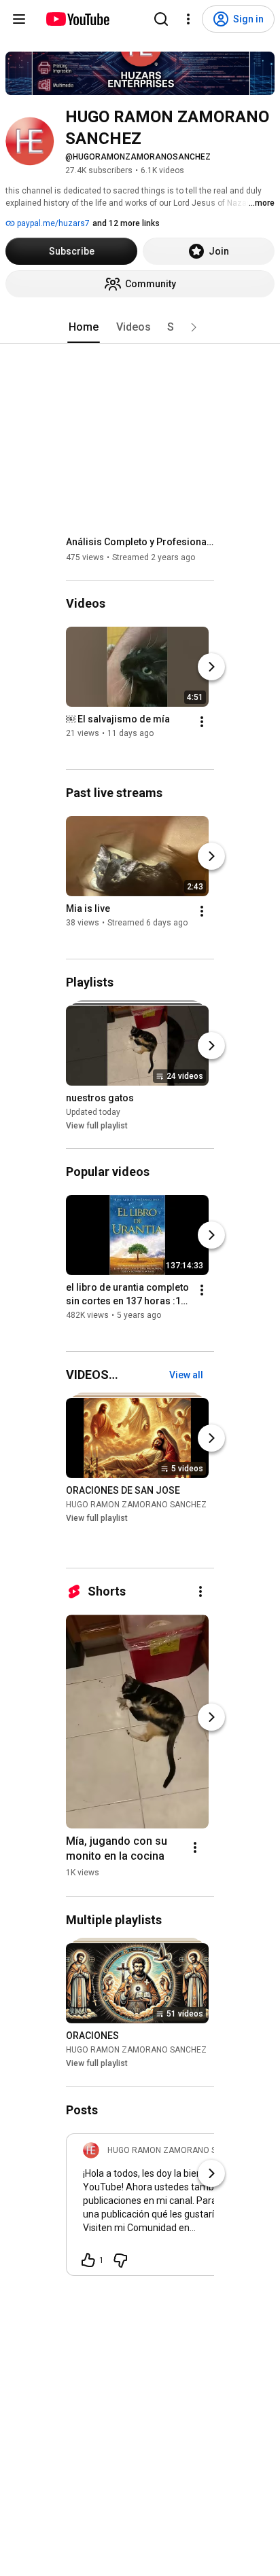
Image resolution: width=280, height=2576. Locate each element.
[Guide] (19, 19)
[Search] (161, 19)
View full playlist (97, 1126)
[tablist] (140, 327)
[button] (194, 327)
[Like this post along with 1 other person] (88, 2260)
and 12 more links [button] (126, 223)
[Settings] (188, 19)
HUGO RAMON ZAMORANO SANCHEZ (136, 1505)
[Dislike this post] (120, 2260)
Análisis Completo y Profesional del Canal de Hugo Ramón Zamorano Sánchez (140, 542)
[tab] (84, 327)
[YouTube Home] (77, 19)
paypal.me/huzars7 (52, 223)
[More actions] (202, 722)
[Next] (211, 667)
